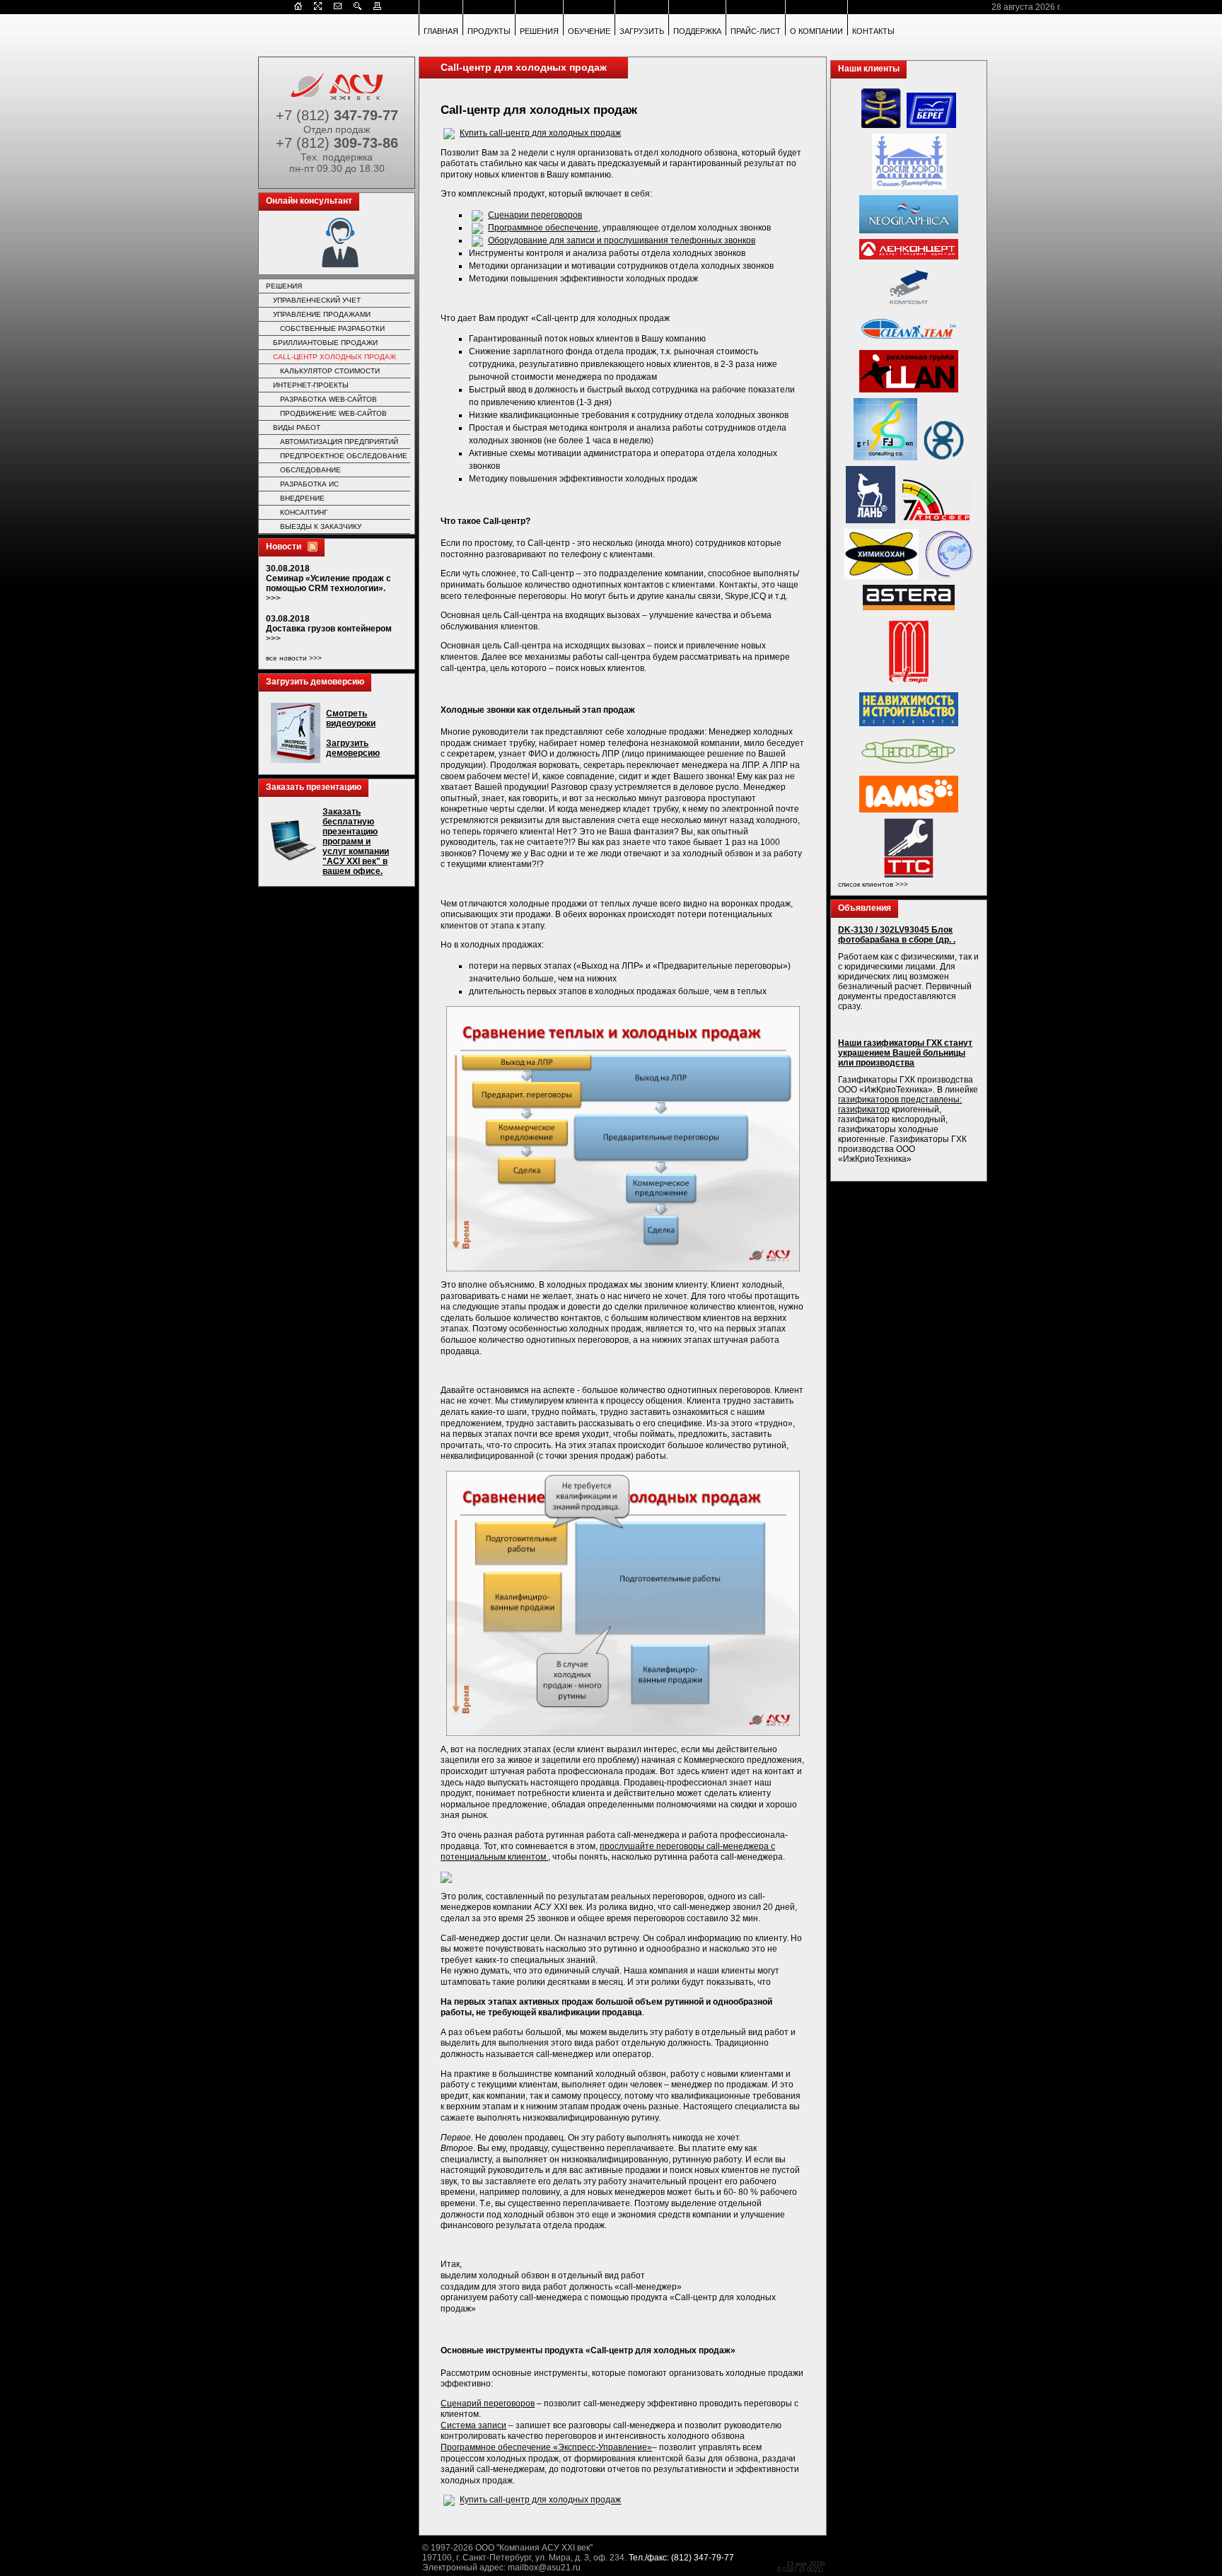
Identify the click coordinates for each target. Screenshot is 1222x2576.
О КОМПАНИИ (816, 31)
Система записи (473, 2425)
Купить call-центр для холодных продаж (540, 133)
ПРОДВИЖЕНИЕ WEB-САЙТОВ (333, 413)
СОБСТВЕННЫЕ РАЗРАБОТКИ (332, 328)
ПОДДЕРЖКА (697, 31)
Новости (284, 547)
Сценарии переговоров (535, 215)
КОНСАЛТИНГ (304, 512)
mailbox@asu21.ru (544, 2568)
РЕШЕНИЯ (539, 31)
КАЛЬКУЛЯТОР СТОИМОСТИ (330, 371)
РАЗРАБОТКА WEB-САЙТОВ (328, 399)
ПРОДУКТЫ (489, 31)
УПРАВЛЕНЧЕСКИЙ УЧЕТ (317, 300)
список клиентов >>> (873, 884)
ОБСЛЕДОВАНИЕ (310, 470)
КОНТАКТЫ (873, 31)
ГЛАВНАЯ (441, 31)
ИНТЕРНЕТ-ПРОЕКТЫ (311, 385)
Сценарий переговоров (488, 2403)
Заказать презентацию (314, 787)
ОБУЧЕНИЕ (589, 31)
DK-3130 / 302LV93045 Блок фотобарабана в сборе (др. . (897, 935)
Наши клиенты (869, 69)
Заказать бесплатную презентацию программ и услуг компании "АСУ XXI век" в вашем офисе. (356, 841)
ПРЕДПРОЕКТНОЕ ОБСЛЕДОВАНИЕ (344, 456)
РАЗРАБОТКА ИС (309, 484)
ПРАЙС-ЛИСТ (756, 31)
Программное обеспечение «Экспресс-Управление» (546, 2447)
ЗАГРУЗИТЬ (642, 31)
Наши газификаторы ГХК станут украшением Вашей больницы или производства (905, 1053)
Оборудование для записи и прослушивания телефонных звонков (622, 240)
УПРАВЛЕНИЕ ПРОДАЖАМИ (322, 314)
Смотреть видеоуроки (351, 718)
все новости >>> (294, 658)
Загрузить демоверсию (315, 682)
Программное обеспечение (543, 228)
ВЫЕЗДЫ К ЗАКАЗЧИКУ (321, 526)
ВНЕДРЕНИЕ (302, 498)
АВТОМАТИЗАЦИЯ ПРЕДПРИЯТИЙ (339, 442)
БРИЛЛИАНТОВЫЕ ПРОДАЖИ (325, 343)
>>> (273, 598)
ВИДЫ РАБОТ (297, 427)
